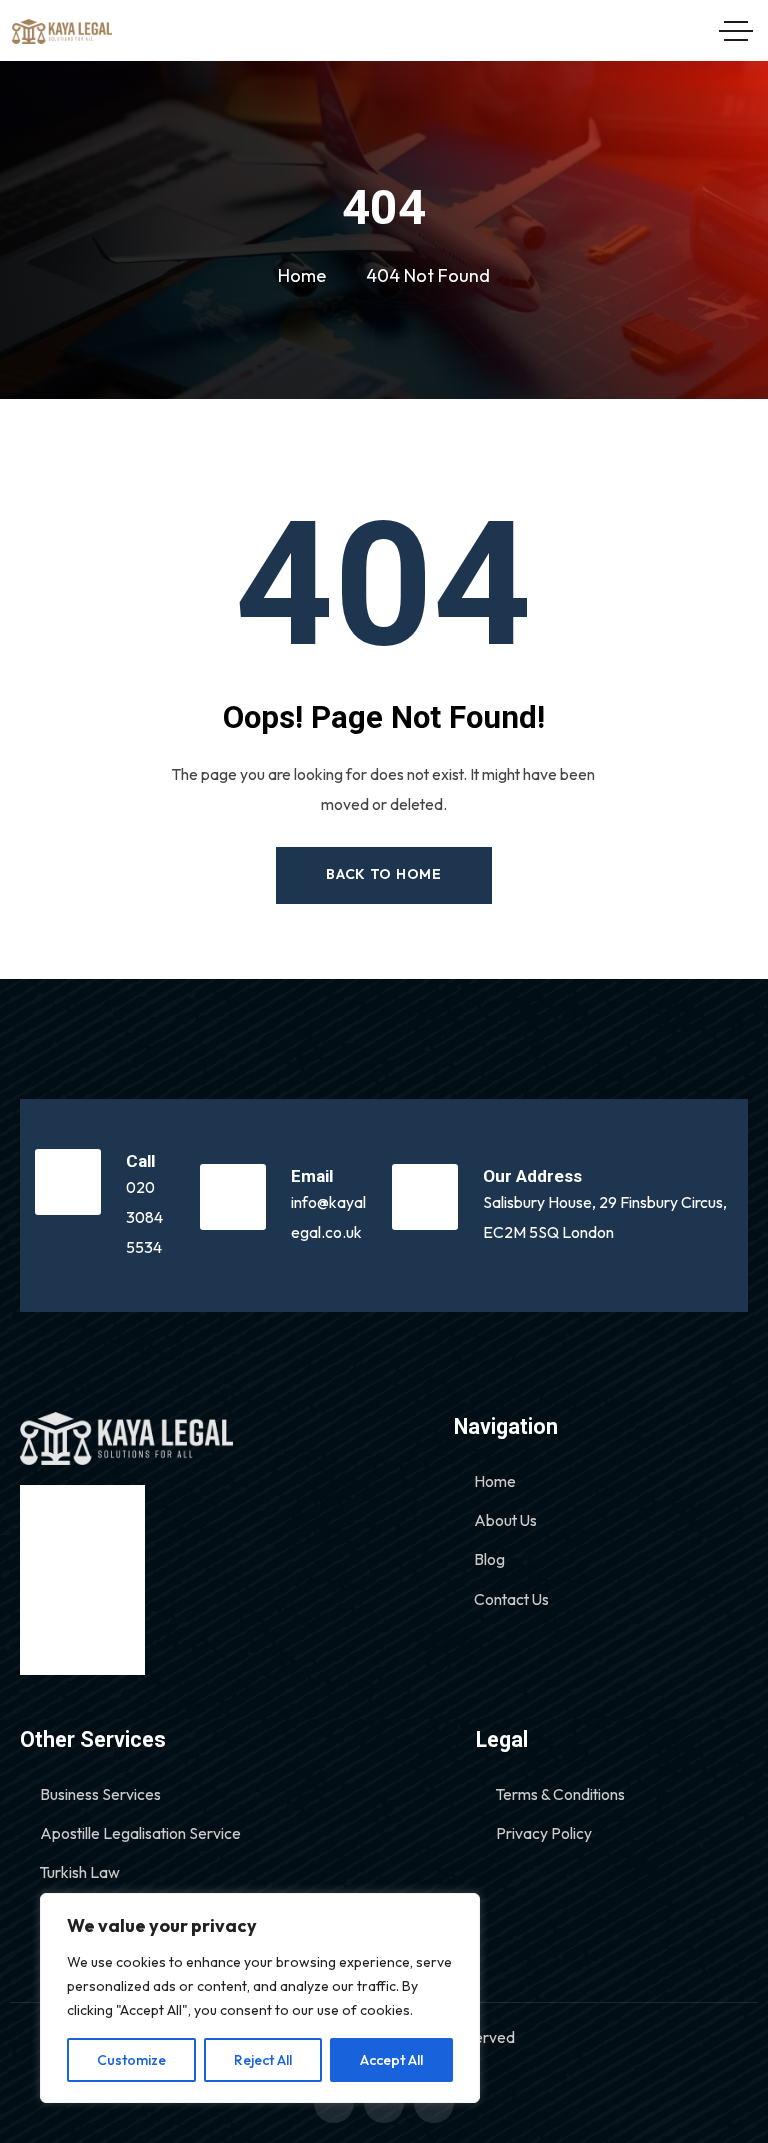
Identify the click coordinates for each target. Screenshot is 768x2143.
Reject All (263, 2060)
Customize (131, 2060)
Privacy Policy (544, 1833)
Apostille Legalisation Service (140, 1833)
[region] (260, 1998)
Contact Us (511, 1599)
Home (495, 1481)
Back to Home (383, 874)
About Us (505, 1520)
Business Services (100, 1794)
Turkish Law (80, 1872)
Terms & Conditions (560, 1794)
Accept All (391, 2060)
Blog (489, 1559)
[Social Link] (334, 2103)
